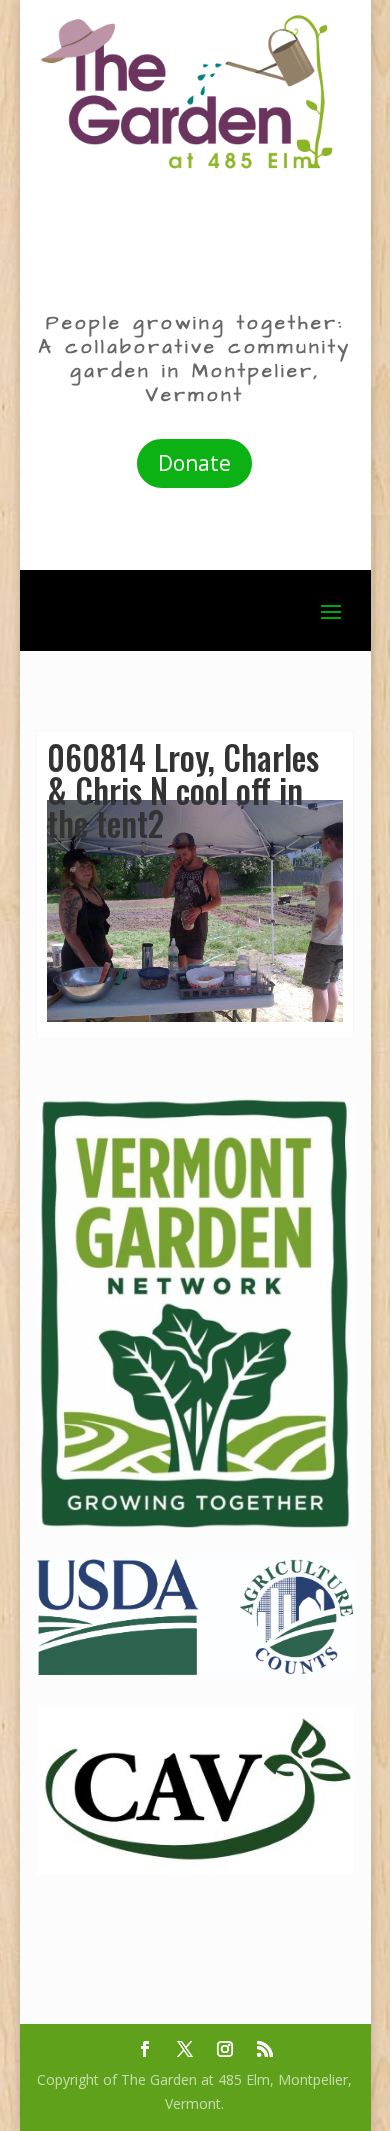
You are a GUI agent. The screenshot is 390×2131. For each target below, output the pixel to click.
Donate (194, 463)
